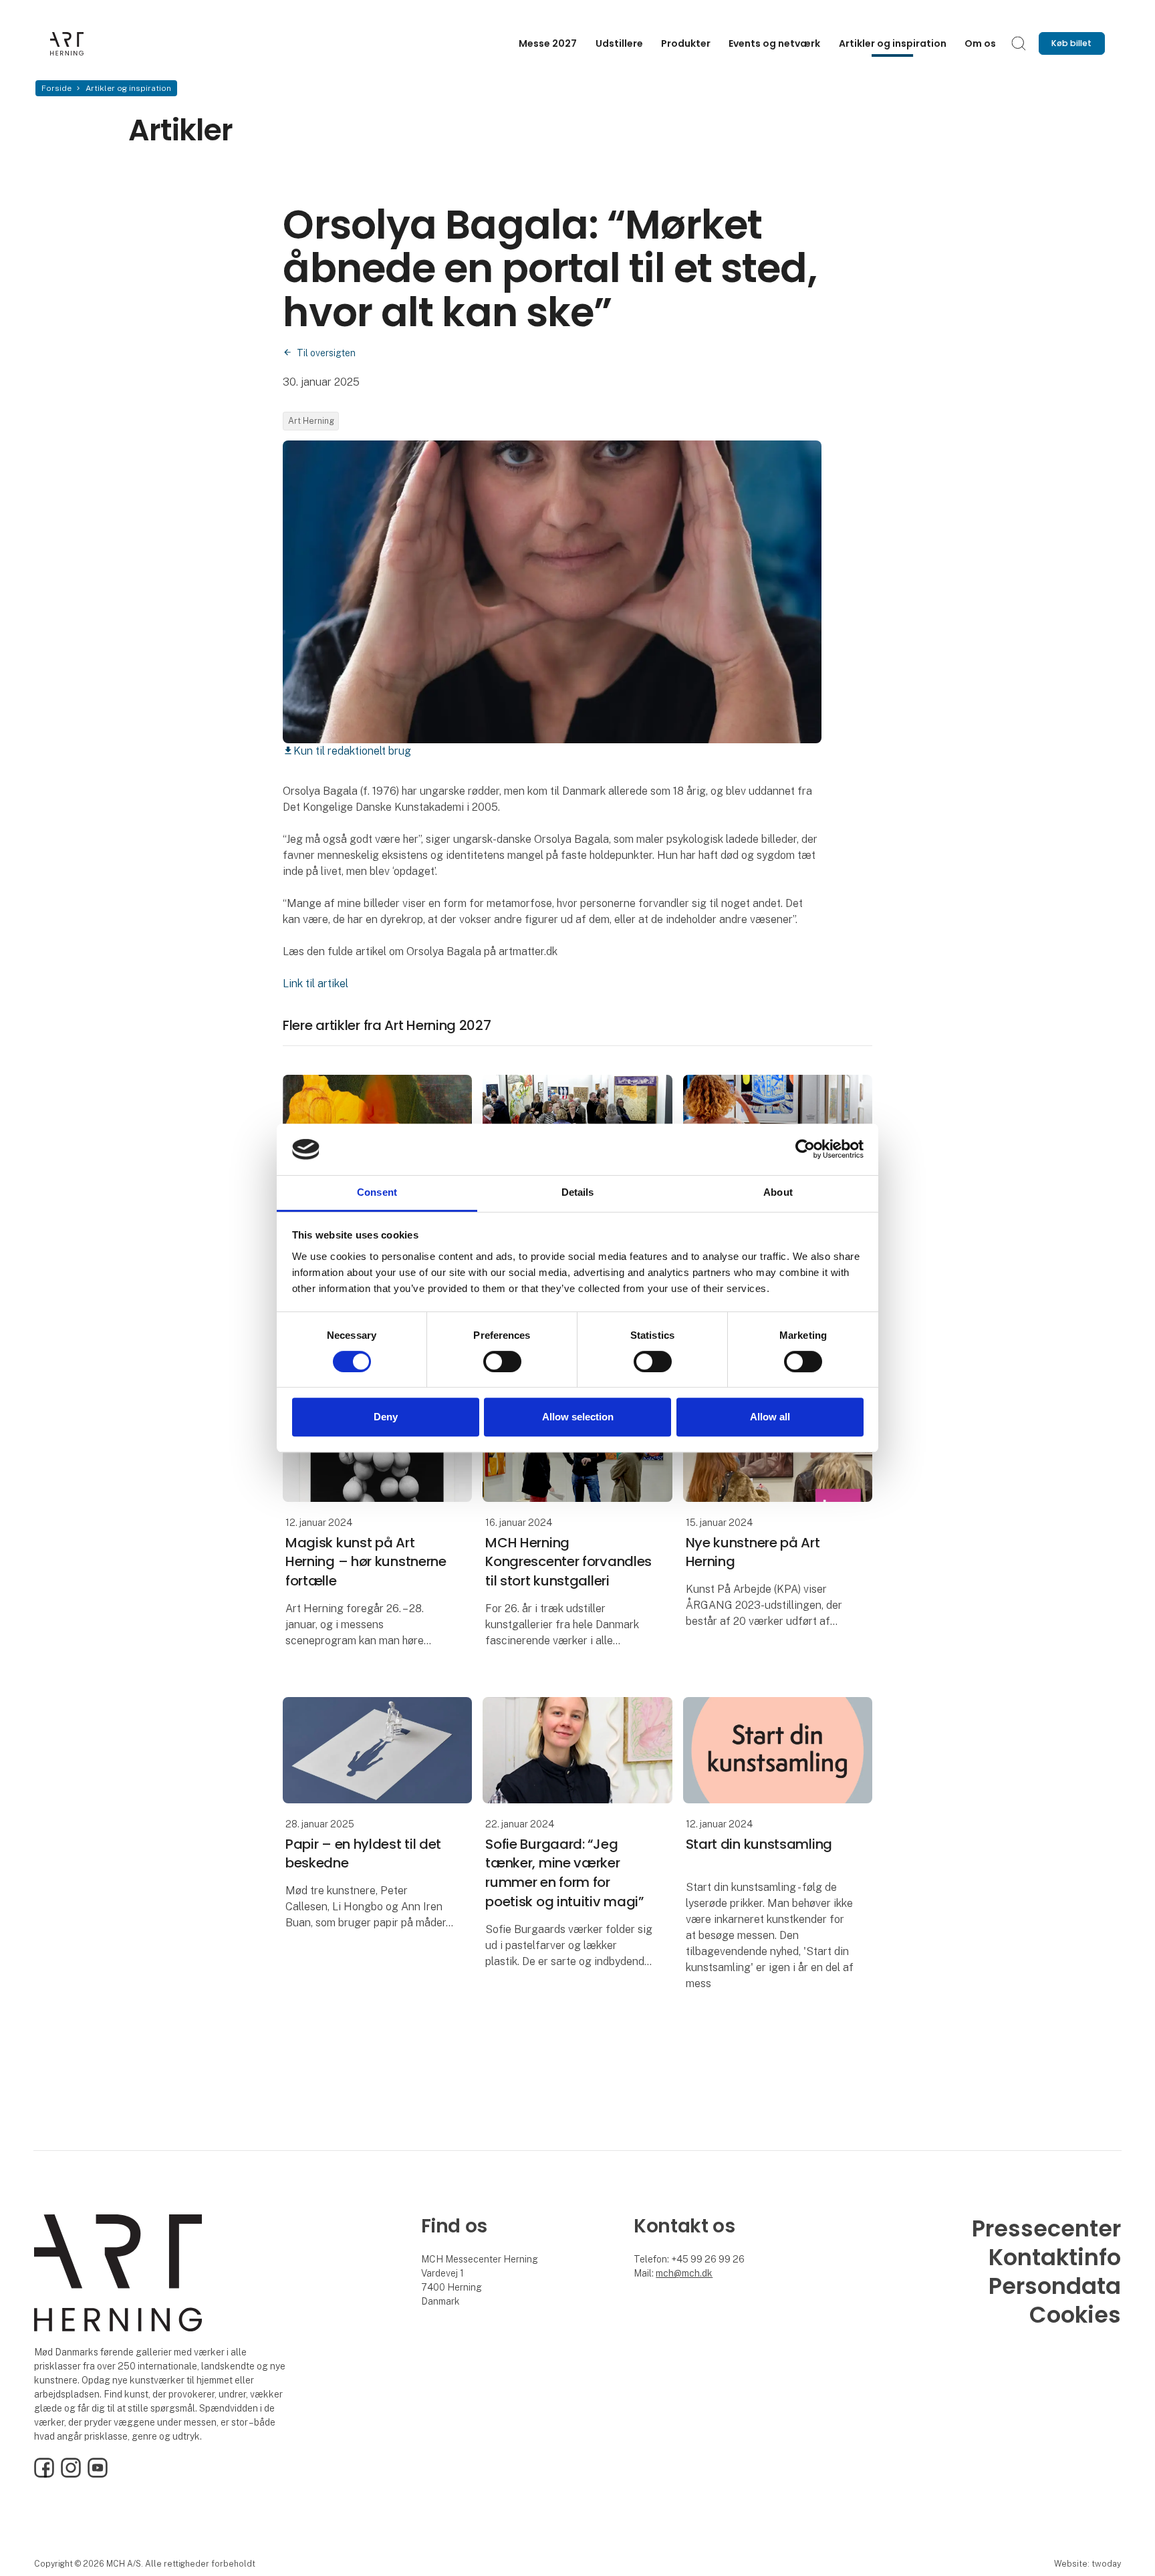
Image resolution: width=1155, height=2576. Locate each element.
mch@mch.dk (684, 2273)
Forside (56, 88)
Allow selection (578, 1417)
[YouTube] (98, 2474)
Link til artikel (315, 984)
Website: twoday (1087, 2564)
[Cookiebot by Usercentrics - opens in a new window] (805, 1150)
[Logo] (104, 44)
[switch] (502, 1362)
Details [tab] (578, 1192)
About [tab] (778, 1192)
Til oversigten (326, 353)
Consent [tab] (377, 1192)
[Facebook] (44, 2474)
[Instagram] (71, 2474)
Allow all (770, 1417)
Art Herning (311, 421)
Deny (386, 1417)
